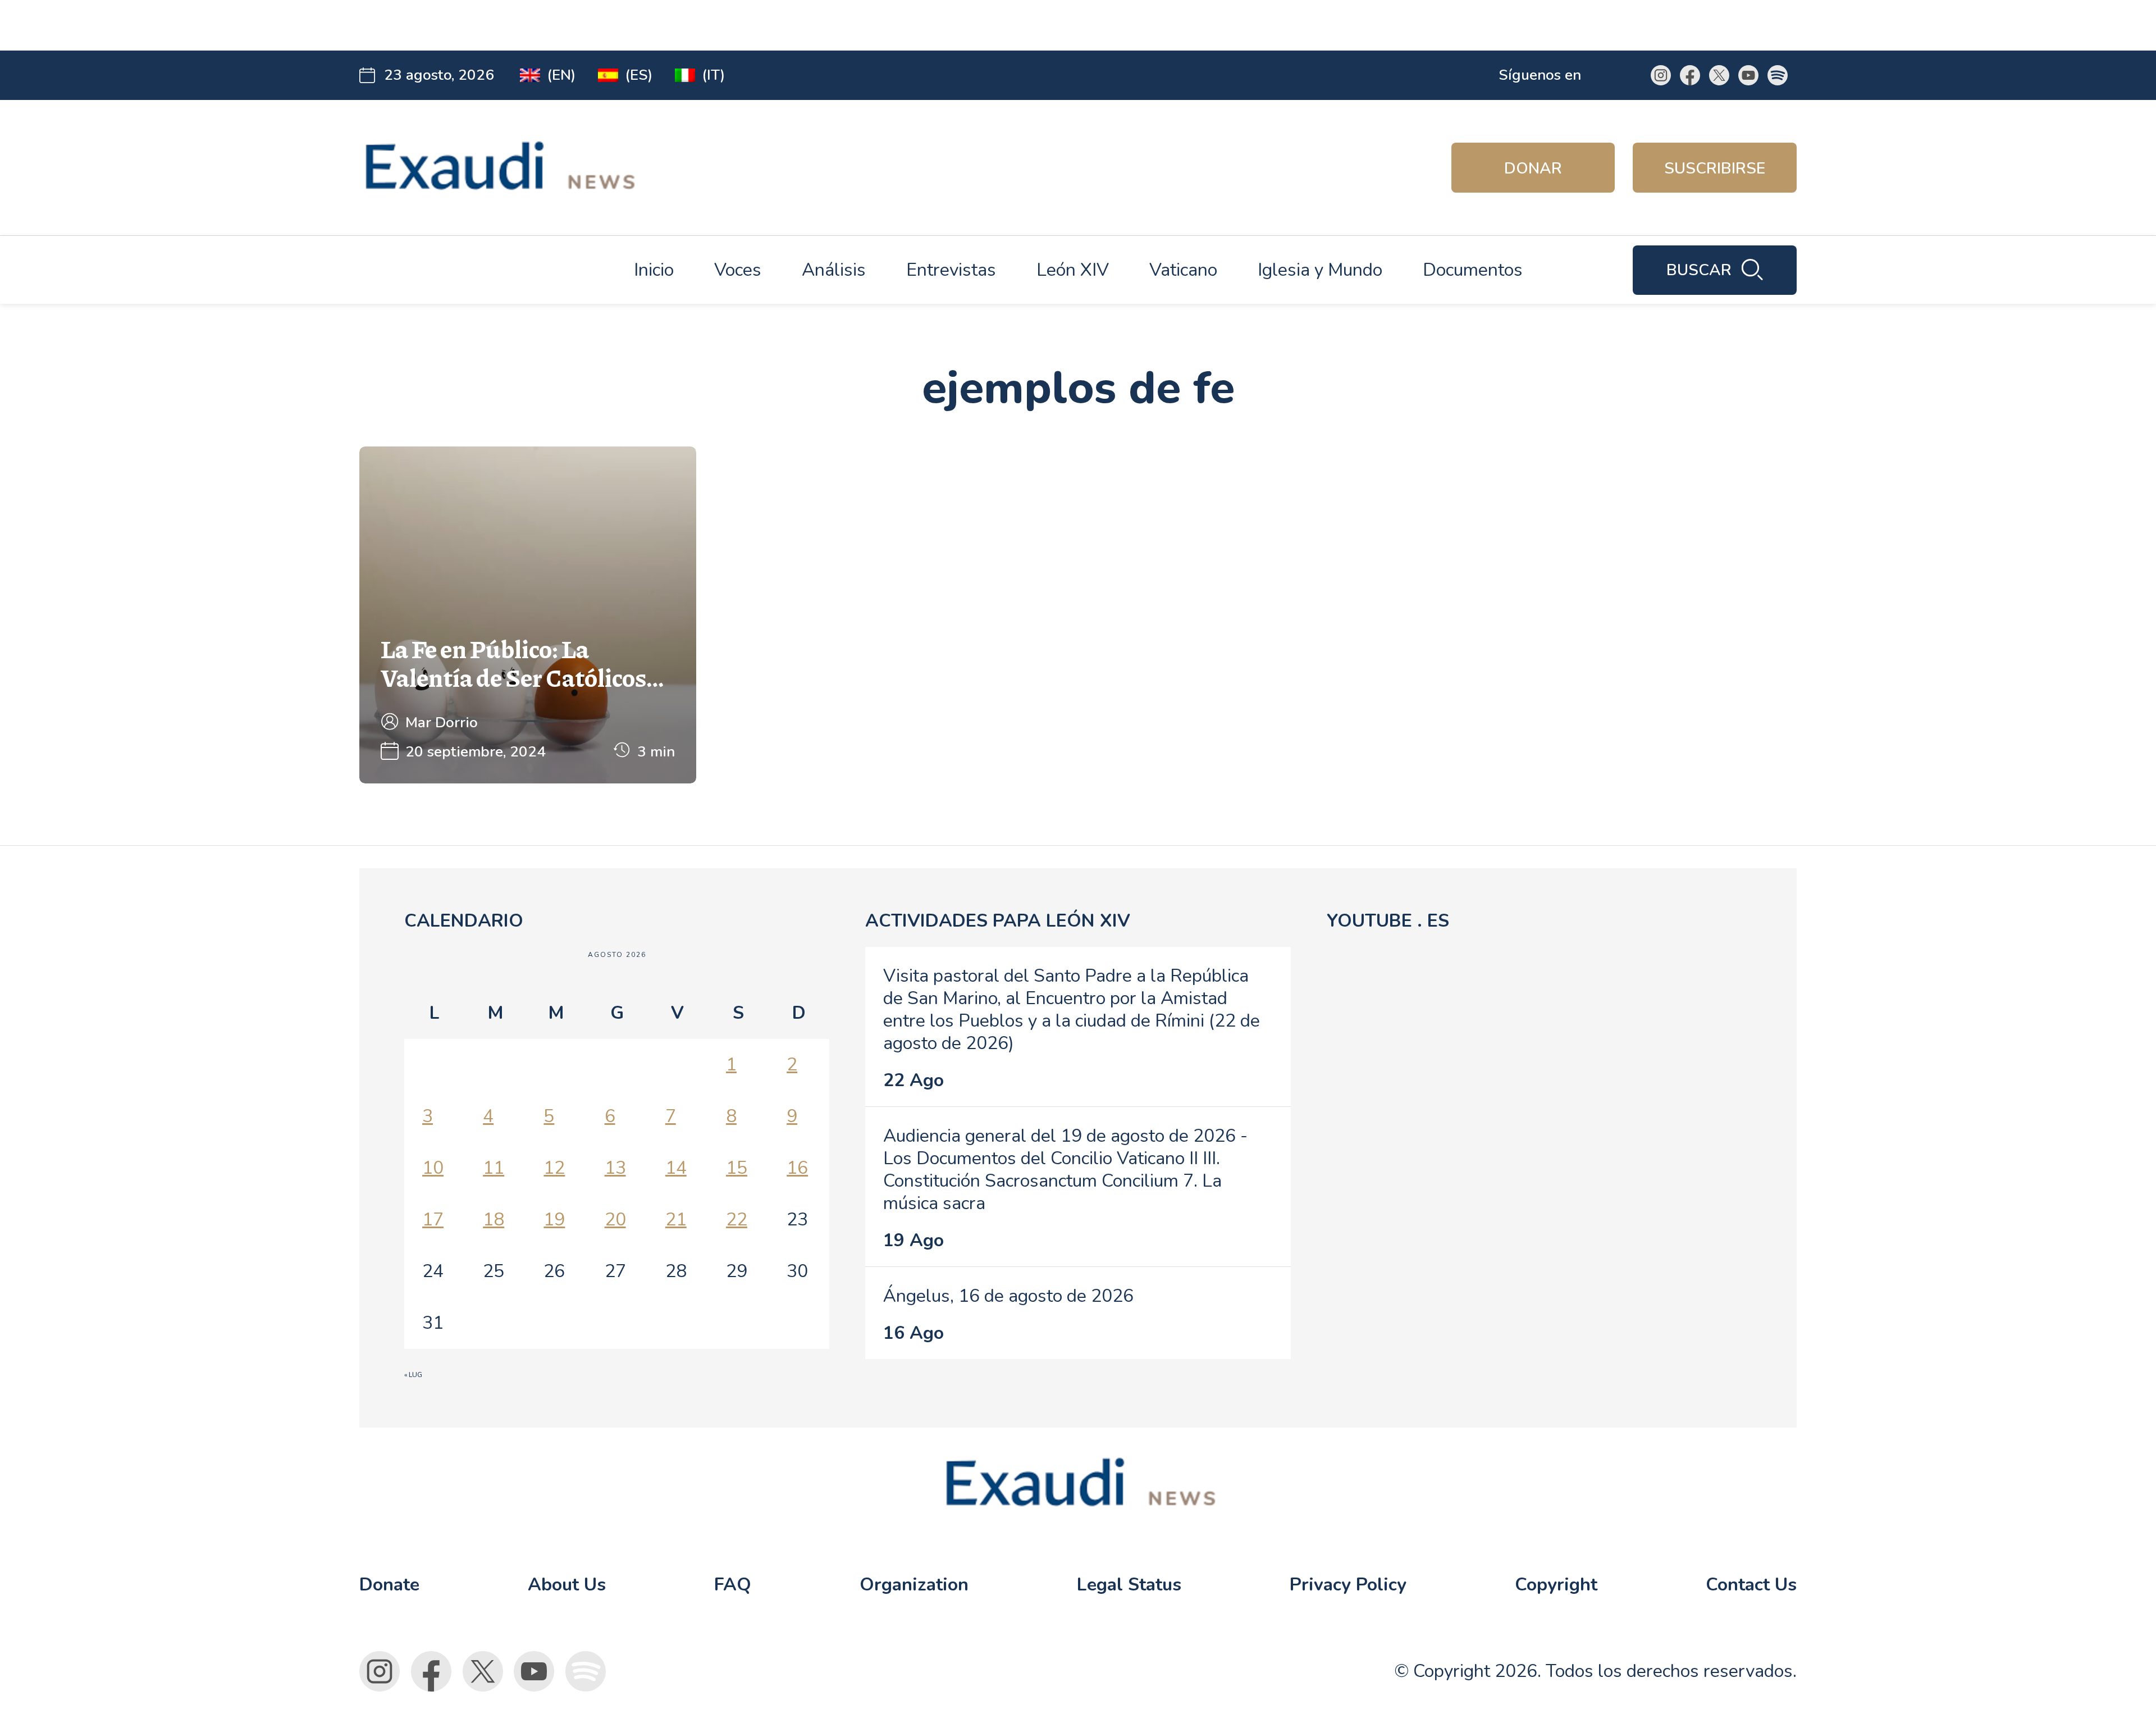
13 (615, 1168)
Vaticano (1183, 270)
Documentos (1473, 270)
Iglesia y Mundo (1320, 270)
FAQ (733, 1585)
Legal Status (1129, 1585)
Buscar (1699, 270)
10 (433, 1168)
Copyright (1556, 1585)
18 (494, 1220)
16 (797, 1168)
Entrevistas (951, 270)
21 (676, 1220)
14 (676, 1168)
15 (737, 1168)
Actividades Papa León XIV (998, 921)
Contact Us (1751, 1585)
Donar (1533, 168)
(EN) (561, 75)
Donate (389, 1585)
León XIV (1073, 270)
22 (737, 1220)
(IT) (713, 75)
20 (615, 1220)
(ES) (639, 75)
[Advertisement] (579, 25)
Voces (738, 270)
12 (554, 1168)
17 (433, 1220)
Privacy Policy (1348, 1585)
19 (554, 1220)
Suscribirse (1715, 168)
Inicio (654, 270)
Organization (914, 1585)
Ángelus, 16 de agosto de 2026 (1008, 1296)
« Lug (413, 1375)
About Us (567, 1585)
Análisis (834, 270)
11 (494, 1168)
